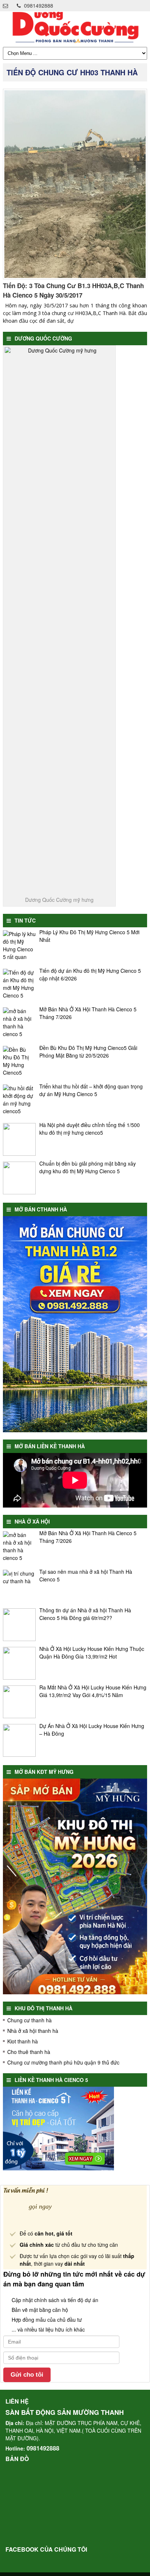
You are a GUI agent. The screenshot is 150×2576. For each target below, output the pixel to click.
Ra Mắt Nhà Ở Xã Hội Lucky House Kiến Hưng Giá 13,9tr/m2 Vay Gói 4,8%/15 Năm (93, 1691)
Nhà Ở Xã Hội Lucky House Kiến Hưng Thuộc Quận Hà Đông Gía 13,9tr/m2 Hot (92, 1653)
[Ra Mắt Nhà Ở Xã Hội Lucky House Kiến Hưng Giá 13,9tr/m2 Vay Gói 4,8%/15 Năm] (19, 1702)
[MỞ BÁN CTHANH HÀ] (75, 1430)
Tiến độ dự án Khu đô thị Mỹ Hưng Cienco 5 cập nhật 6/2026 (90, 974)
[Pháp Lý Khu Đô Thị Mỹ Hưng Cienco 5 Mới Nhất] (19, 947)
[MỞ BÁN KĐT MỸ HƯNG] (75, 1992)
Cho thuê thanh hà (29, 2052)
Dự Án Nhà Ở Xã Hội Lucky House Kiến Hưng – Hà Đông (92, 1730)
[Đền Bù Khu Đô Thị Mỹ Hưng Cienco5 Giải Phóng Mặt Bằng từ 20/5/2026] (19, 1062)
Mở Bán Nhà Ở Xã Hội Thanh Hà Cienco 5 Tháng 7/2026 (88, 1013)
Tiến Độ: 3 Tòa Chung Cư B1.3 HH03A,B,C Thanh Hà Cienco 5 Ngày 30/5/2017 (73, 290)
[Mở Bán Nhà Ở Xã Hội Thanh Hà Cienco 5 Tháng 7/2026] (19, 1024)
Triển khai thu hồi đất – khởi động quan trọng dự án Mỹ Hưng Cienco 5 (91, 1090)
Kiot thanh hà (23, 2041)
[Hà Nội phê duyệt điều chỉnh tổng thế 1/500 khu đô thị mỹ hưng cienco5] (19, 1139)
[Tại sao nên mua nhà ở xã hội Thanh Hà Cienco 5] (19, 1586)
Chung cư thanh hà (29, 2020)
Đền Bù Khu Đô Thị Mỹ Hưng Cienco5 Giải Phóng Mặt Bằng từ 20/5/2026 (88, 1052)
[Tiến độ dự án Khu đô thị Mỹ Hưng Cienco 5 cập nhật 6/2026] (19, 985)
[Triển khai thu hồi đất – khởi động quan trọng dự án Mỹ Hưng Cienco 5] (19, 1101)
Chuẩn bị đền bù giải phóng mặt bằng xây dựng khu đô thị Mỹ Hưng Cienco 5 (88, 1167)
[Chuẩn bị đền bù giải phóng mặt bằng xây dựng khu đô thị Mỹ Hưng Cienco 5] (19, 1178)
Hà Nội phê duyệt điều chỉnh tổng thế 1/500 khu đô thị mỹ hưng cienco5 (90, 1129)
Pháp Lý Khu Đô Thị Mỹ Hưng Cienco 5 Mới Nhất (89, 936)
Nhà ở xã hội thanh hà (33, 2031)
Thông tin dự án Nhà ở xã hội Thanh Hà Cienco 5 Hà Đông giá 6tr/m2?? (85, 1614)
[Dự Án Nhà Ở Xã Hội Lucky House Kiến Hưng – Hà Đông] (19, 1740)
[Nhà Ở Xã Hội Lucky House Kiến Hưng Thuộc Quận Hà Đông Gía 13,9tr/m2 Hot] (19, 1663)
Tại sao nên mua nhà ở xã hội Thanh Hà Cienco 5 (86, 1575)
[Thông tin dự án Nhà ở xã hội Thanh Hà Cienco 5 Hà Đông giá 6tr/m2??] (19, 1625)
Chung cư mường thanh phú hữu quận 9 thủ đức (63, 2062)
